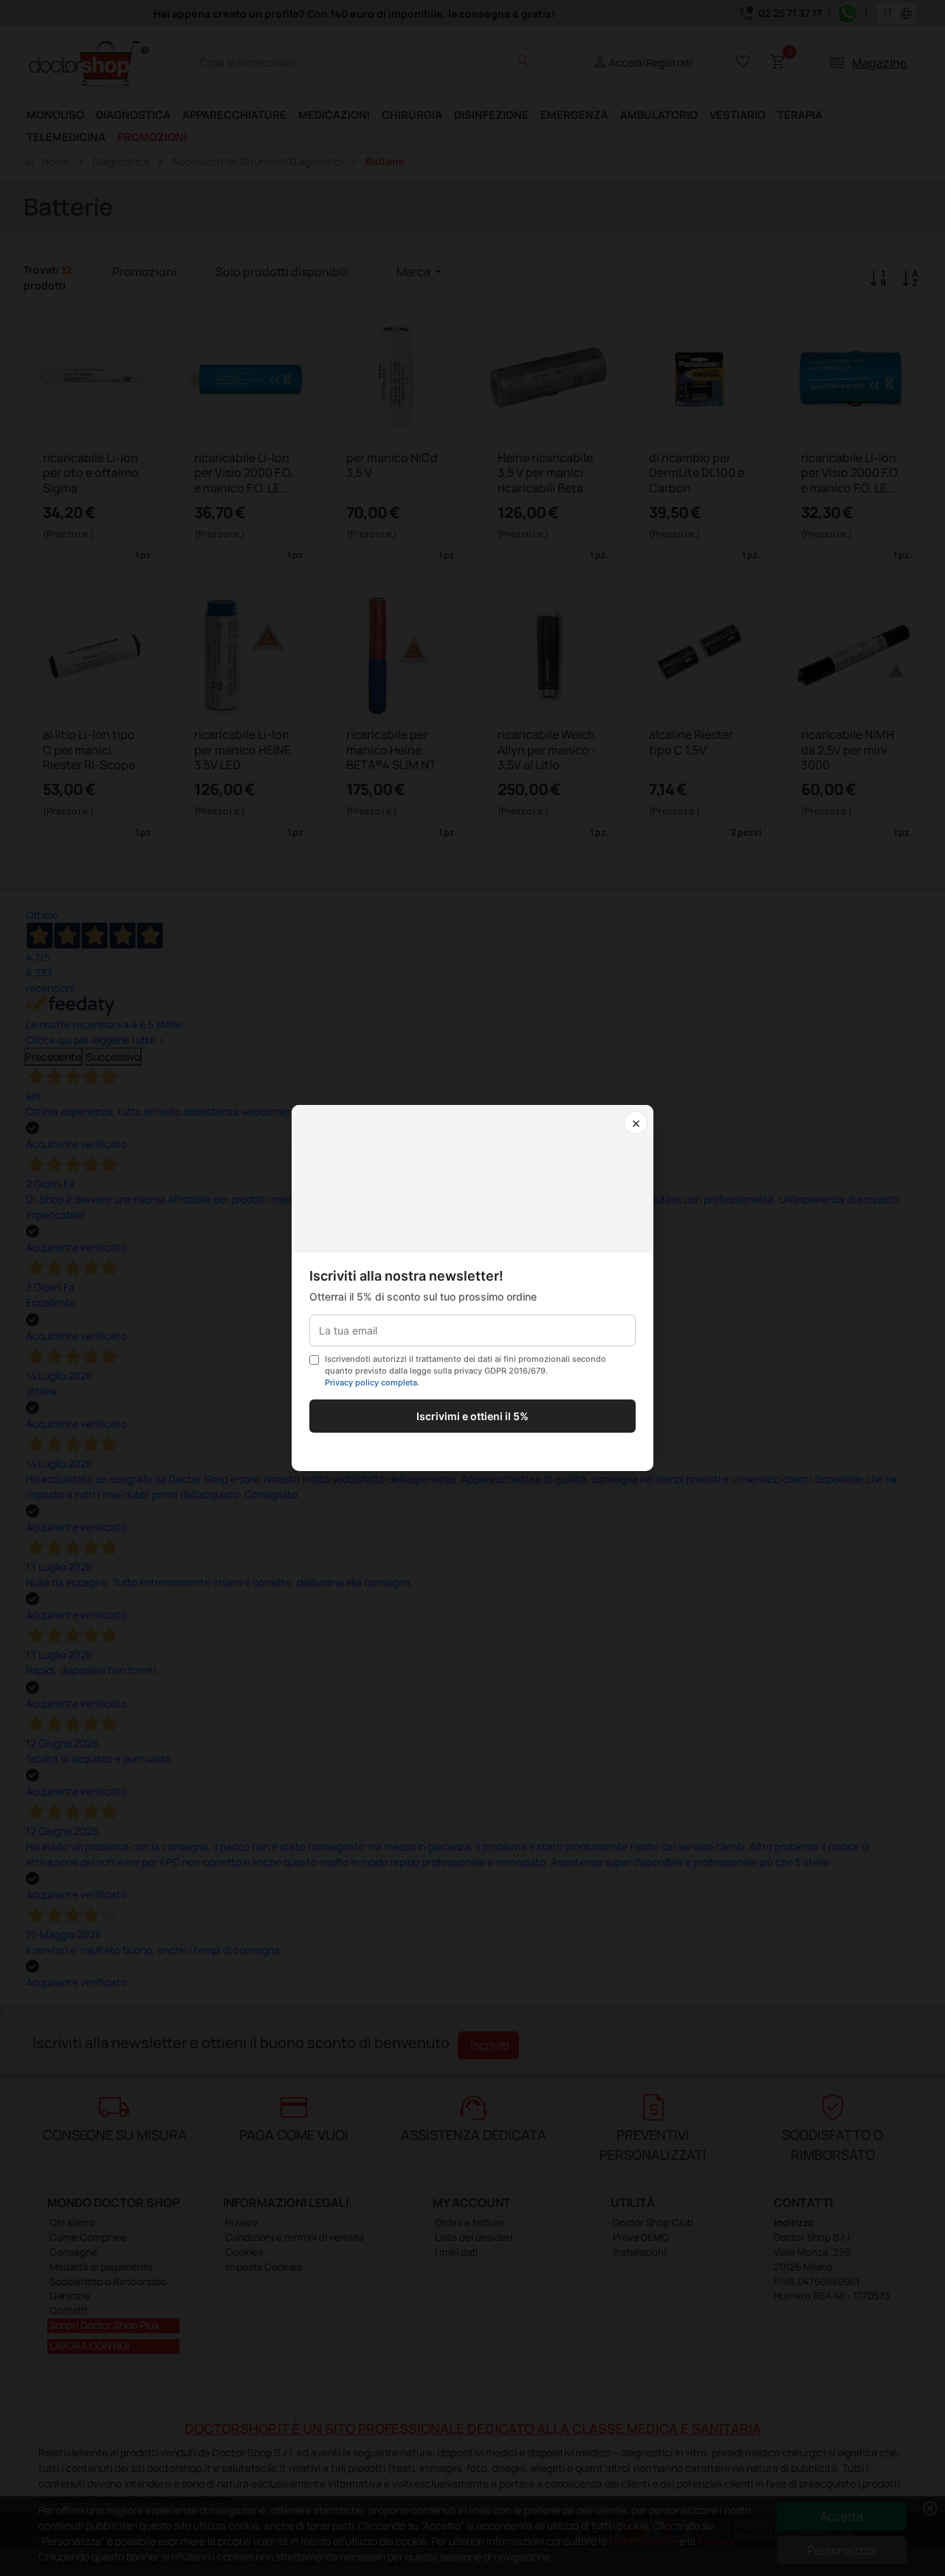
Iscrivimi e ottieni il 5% (472, 1416)
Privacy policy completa (371, 1382)
